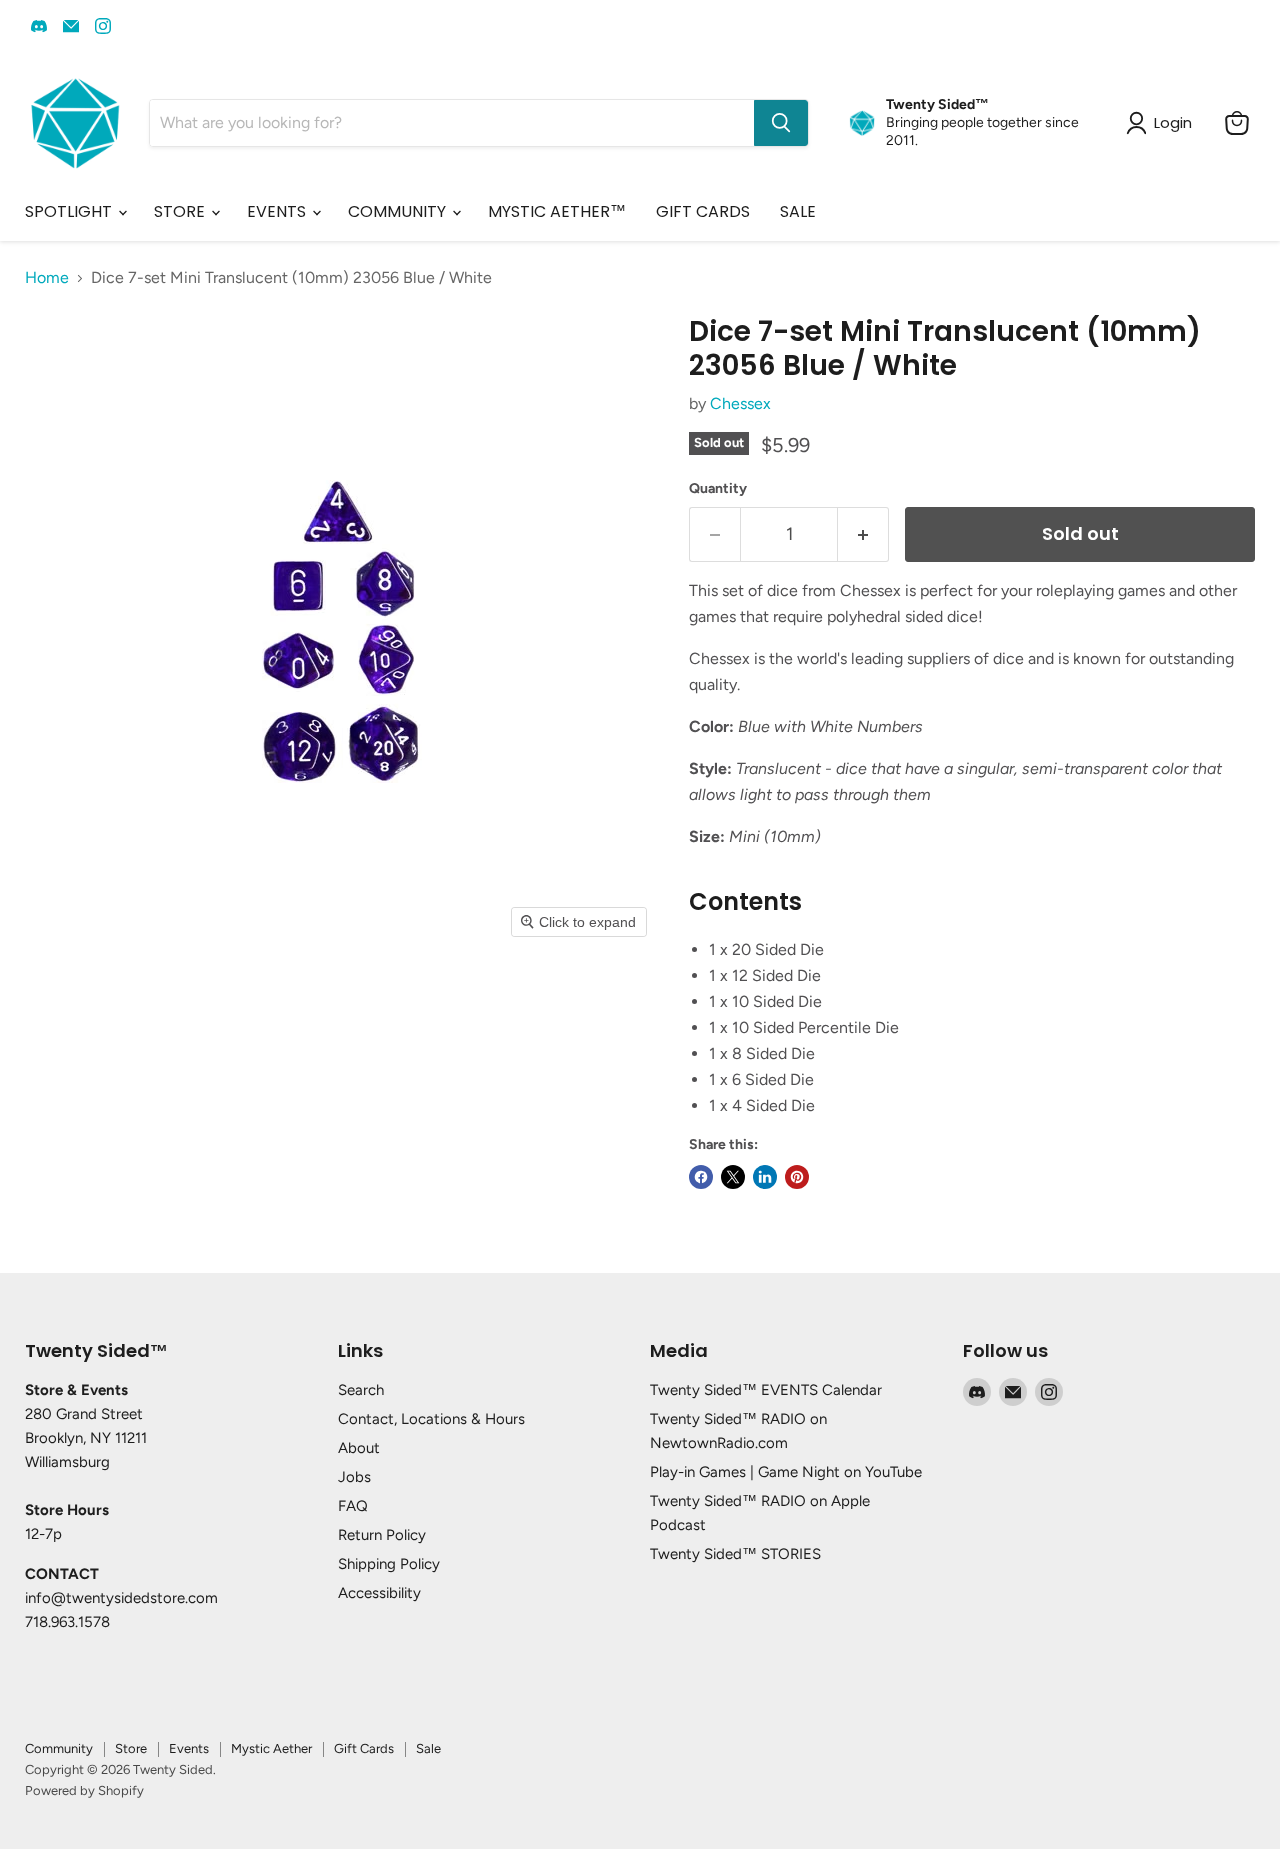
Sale (428, 1748)
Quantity (718, 489)
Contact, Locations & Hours (431, 1419)
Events (189, 1748)
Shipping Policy (389, 1564)
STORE (181, 211)
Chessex (740, 403)
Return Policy (382, 1535)
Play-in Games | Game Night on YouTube (786, 1472)
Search (361, 1390)
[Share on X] (733, 1177)
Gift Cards (364, 1748)
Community (59, 1748)
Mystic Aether (271, 1748)
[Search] (781, 123)
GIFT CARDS (703, 211)
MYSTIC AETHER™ (557, 211)
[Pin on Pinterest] (797, 1177)
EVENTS (278, 211)
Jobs (354, 1477)
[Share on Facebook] (701, 1177)
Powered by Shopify (84, 1790)
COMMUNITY (399, 211)
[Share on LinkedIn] (765, 1177)
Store (131, 1748)
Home (47, 278)
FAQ (353, 1506)
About (359, 1448)
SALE (798, 211)
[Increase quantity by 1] (863, 534)
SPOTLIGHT (70, 211)
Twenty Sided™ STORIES (735, 1554)
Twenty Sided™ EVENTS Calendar (766, 1390)
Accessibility (379, 1593)
